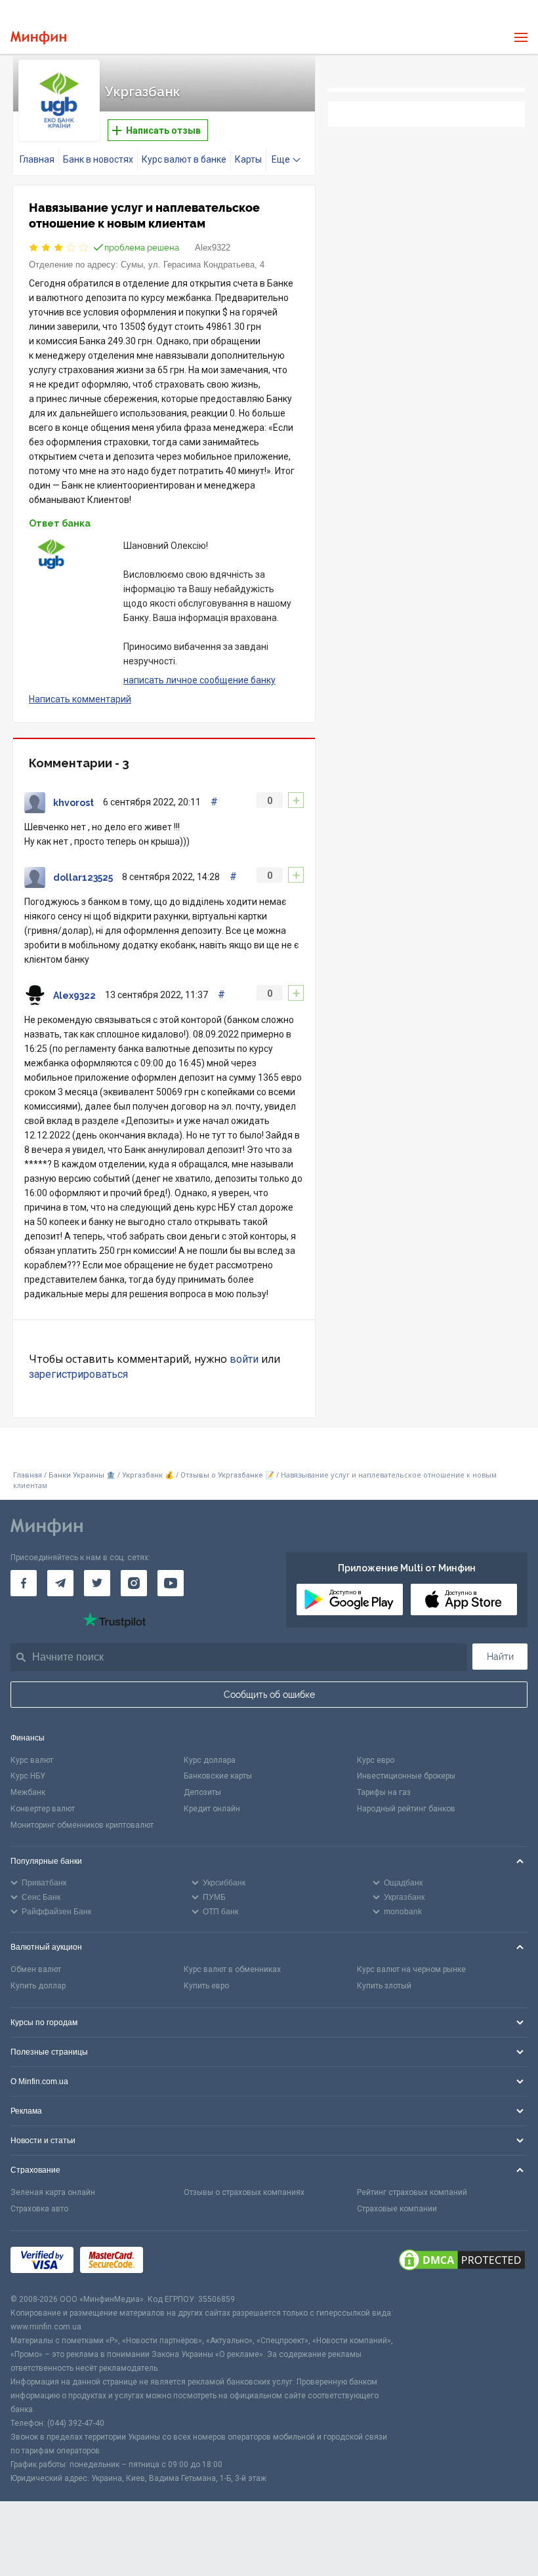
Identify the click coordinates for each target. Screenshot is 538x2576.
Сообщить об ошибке (269, 1695)
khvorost (73, 803)
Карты (248, 159)
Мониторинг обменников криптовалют (82, 1825)
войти (244, 1359)
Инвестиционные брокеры (406, 1776)
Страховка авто (39, 2209)
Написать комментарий (80, 699)
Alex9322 (213, 248)
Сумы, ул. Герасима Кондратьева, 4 (193, 265)
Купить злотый (384, 1986)
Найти (500, 1657)
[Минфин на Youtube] (171, 1583)
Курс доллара (210, 1760)
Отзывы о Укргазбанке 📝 (228, 1475)
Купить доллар (38, 1986)
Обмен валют (36, 1969)
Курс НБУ (28, 1776)
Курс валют (32, 1760)
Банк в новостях (98, 159)
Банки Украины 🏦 (82, 1475)
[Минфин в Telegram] (60, 1583)
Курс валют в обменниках (232, 1969)
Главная (37, 159)
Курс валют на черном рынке (411, 1969)
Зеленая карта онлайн (53, 2192)
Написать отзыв (162, 131)
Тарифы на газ (384, 1792)
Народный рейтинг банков (406, 1809)
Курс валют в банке (184, 159)
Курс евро (376, 1760)
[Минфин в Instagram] (134, 1583)
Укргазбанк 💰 (148, 1475)
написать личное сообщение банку (199, 680)
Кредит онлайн (212, 1809)
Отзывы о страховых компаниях (244, 2192)
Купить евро (206, 1986)
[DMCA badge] (462, 2262)
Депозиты (202, 1792)
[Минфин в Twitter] (97, 1583)
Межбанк (28, 1792)
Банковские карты (218, 1776)
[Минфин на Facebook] (24, 1583)
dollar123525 (83, 877)
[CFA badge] (179, 2262)
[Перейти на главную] (38, 38)
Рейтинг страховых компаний (412, 2192)
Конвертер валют (43, 1809)
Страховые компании (397, 2209)
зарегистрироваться (78, 1374)
